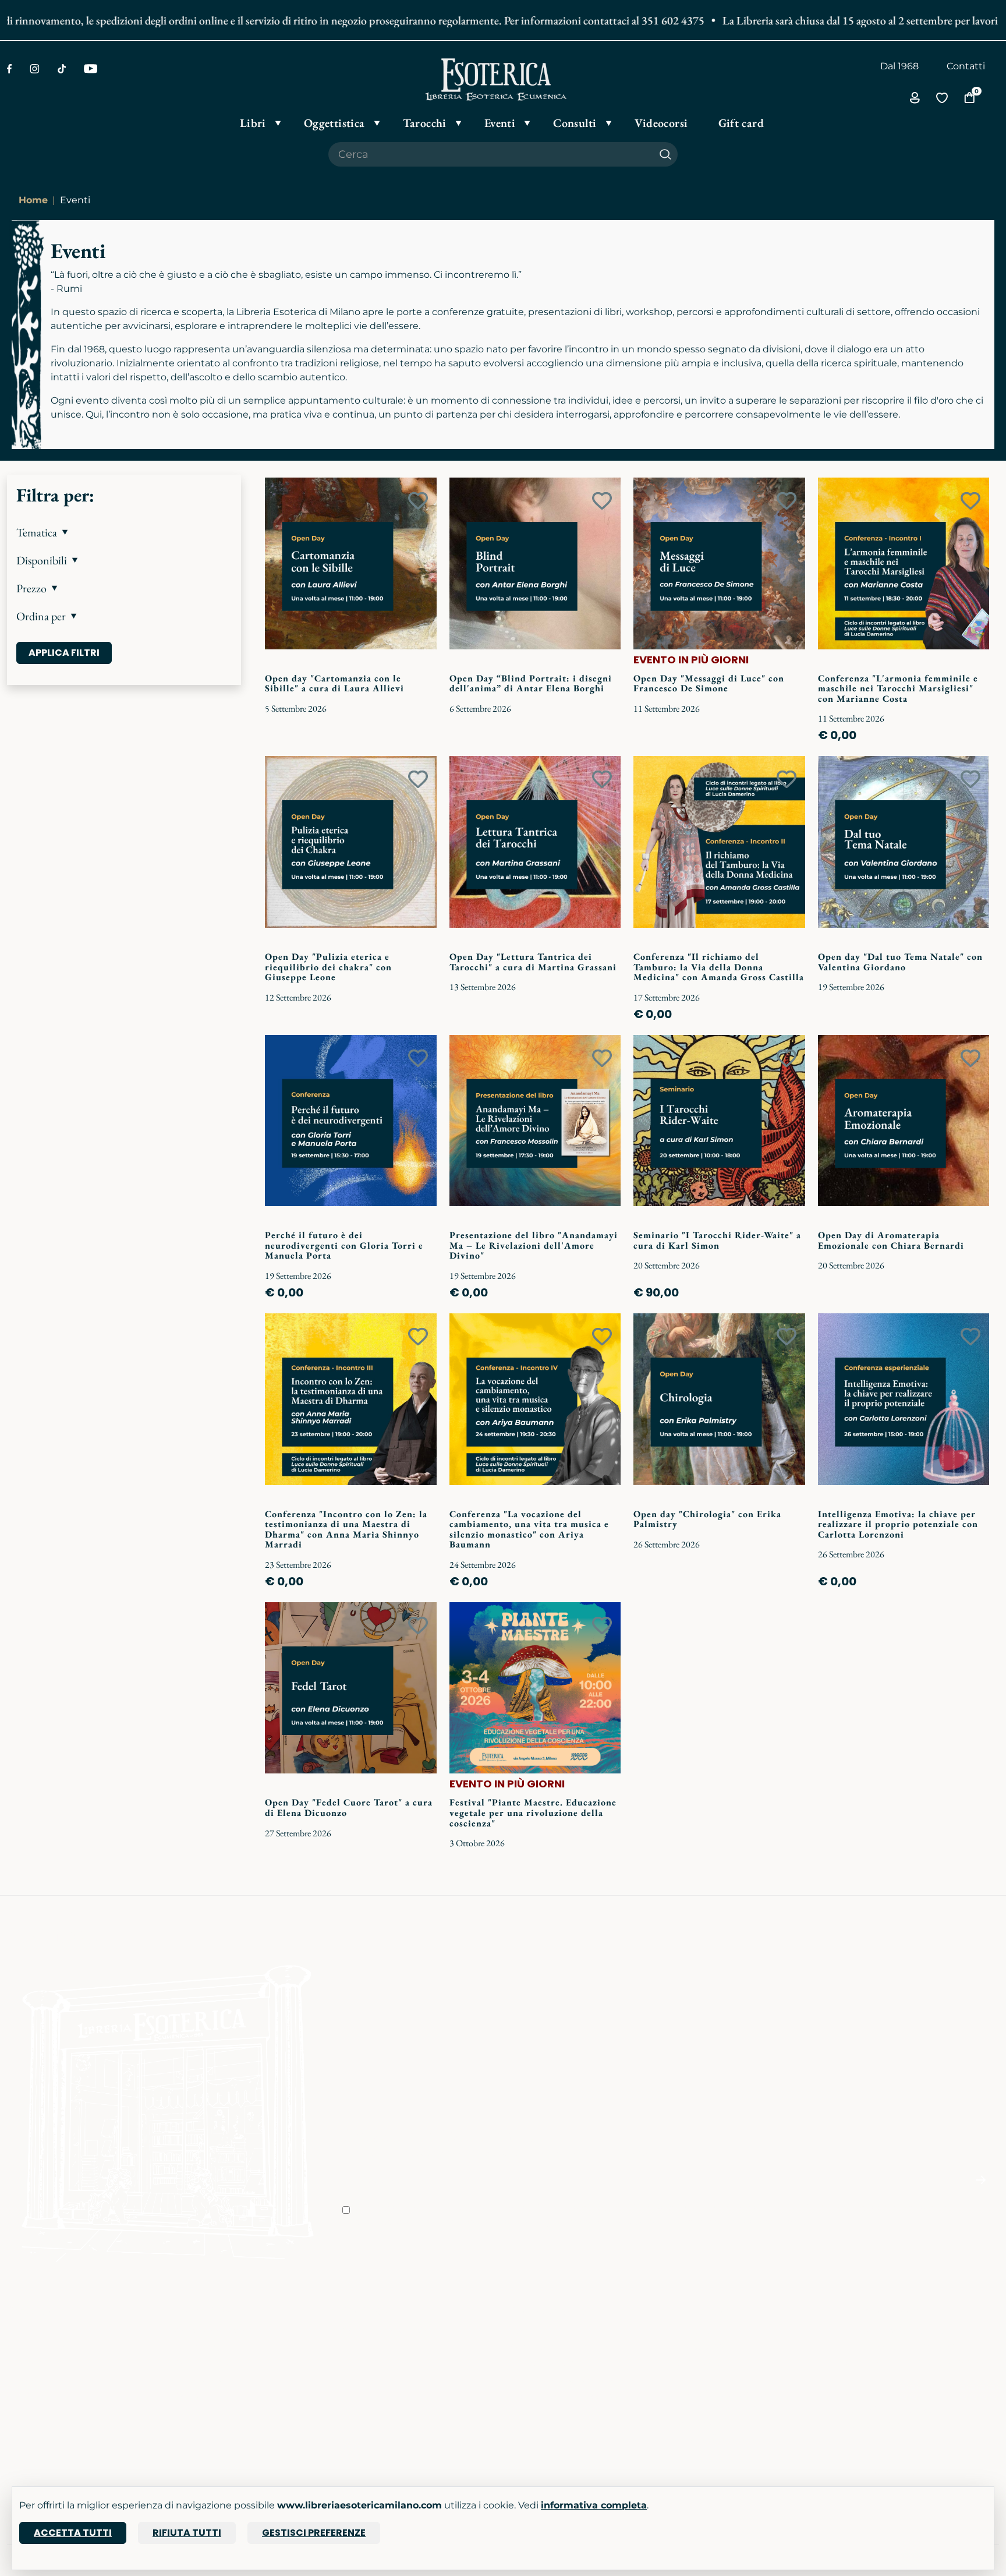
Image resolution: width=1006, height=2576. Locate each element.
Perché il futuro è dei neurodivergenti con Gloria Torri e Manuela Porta (344, 1245)
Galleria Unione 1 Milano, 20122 (915, 2363)
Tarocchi (26, 2363)
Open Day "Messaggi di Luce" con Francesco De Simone (709, 683)
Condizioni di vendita (559, 2347)
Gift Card (27, 2396)
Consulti (194, 2396)
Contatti (966, 66)
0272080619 (706, 2421)
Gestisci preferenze (314, 2533)
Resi (520, 2412)
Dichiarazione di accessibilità (576, 2396)
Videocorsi (199, 2379)
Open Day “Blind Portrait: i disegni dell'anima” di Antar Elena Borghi (531, 683)
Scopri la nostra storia (392, 2331)
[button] (124, 532)
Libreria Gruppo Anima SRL (908, 2347)
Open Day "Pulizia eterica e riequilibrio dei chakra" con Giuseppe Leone (328, 967)
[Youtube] (91, 69)
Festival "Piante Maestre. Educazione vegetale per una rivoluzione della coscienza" (533, 1812)
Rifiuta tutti (187, 2533)
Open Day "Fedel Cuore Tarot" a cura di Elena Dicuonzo (349, 1808)
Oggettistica (36, 2347)
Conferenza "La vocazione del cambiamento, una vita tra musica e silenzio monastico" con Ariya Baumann (529, 1529)
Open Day (198, 2347)
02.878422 (701, 2347)
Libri (17, 2331)
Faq (519, 2331)
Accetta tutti (73, 2533)
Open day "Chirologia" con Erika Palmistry (707, 1519)
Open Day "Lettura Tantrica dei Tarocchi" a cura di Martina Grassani (533, 962)
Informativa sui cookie (561, 2379)
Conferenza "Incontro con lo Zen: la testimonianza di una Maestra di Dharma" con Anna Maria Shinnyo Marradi (346, 1529)
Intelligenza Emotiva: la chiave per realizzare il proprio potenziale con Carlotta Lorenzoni (898, 1524)
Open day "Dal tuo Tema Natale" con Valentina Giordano (900, 962)
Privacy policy (541, 2363)
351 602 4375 (631, 20)
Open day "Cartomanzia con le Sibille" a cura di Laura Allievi (334, 683)
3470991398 (705, 2438)
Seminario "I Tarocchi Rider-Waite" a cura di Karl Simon (717, 1240)
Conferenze (201, 2363)
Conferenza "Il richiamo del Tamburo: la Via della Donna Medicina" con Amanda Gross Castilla (719, 967)
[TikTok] (62, 69)
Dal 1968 (899, 66)
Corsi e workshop (215, 2331)
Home (33, 200)
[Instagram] (35, 69)
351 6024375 (706, 2363)
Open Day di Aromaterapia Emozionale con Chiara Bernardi (891, 1240)
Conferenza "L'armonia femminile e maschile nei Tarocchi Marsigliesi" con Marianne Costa (898, 688)
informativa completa (594, 2505)
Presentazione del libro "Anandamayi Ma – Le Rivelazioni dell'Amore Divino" (534, 1245)
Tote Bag (28, 2379)
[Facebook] (9, 69)
